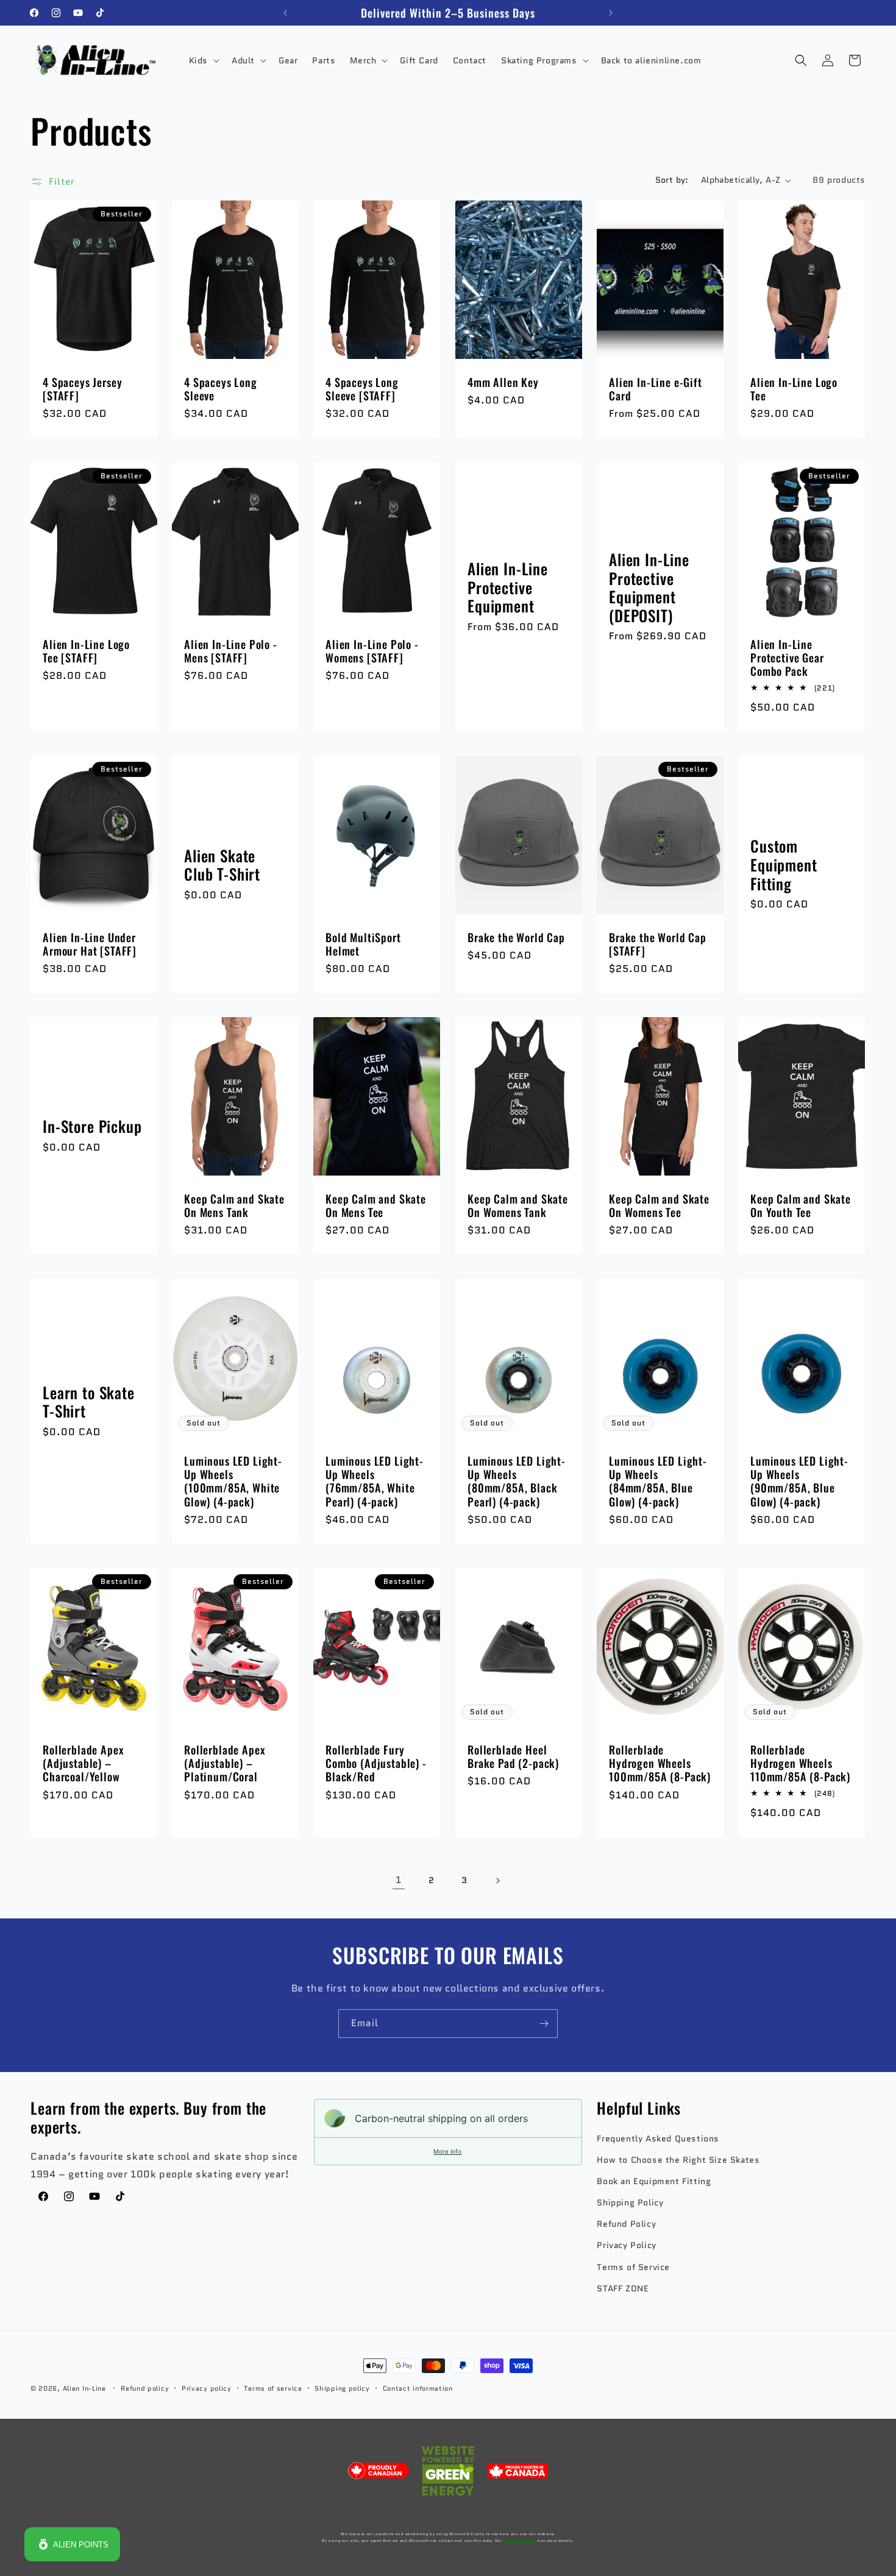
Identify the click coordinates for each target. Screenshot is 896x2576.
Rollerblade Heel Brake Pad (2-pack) (513, 1756)
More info (447, 2151)
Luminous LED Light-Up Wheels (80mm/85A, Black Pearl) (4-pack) (517, 1481)
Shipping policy (342, 2388)
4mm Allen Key (503, 382)
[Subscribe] (544, 2024)
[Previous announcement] (285, 13)
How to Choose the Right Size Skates (678, 2160)
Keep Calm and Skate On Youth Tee (801, 1206)
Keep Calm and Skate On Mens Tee (376, 1206)
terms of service (520, 2541)
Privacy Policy (626, 2246)
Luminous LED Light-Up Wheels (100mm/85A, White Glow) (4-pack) (233, 1481)
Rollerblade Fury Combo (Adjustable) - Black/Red (376, 1763)
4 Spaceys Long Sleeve (221, 389)
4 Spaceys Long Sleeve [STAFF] (362, 389)
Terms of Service (633, 2267)
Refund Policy (626, 2224)
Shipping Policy (630, 2203)
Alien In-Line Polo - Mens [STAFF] (231, 651)
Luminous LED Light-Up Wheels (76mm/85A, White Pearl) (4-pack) (375, 1481)
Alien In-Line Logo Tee (794, 389)
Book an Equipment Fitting (654, 2181)
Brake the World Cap (516, 937)
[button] (203, 60)
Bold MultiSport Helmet (363, 944)
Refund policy (145, 2388)
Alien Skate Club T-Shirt (222, 865)
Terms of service (273, 2388)
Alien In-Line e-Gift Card (656, 389)
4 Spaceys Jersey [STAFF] (82, 389)
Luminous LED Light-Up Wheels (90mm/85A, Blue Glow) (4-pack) (799, 1481)
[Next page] (497, 1881)
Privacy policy (207, 2388)
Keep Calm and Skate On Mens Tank (234, 1206)
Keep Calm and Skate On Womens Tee (659, 1206)
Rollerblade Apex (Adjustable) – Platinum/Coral (225, 1763)
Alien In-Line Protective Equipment (508, 587)
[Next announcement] (611, 13)
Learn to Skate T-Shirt (89, 1402)
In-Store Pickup (92, 1127)
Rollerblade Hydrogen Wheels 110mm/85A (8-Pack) (800, 1763)
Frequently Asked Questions (658, 2138)
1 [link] (399, 1880)
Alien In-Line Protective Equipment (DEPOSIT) (649, 587)
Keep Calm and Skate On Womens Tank (518, 1206)
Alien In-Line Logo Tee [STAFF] (86, 651)
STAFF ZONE (623, 2288)
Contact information (418, 2388)
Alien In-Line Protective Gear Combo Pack (787, 658)
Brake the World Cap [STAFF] (658, 944)
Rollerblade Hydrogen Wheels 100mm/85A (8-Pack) (660, 1763)
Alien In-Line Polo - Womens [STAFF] (372, 651)
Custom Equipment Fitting (784, 865)
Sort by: (672, 180)
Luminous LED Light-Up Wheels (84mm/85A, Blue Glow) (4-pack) (658, 1481)
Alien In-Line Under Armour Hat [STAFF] (90, 944)
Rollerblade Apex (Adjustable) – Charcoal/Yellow (83, 1763)
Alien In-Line (84, 2388)
